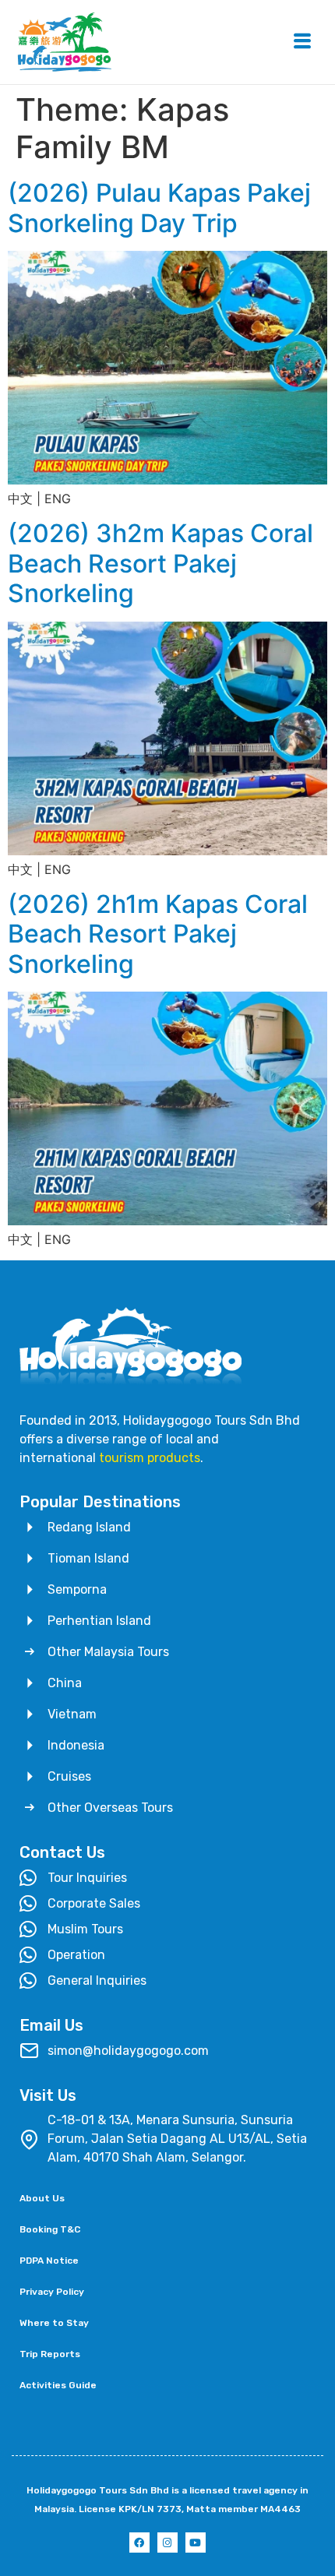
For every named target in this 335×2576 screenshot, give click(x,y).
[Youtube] (196, 2543)
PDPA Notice (49, 2261)
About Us (42, 2198)
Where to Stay (54, 2323)
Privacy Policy (52, 2292)
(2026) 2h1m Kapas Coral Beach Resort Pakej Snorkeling (158, 934)
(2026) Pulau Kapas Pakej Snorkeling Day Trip (159, 208)
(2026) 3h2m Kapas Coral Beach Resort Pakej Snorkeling (160, 563)
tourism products (150, 1458)
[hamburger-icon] (302, 42)
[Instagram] (167, 2543)
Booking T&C (50, 2229)
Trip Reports (50, 2354)
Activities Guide (58, 2385)
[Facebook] (139, 2543)
